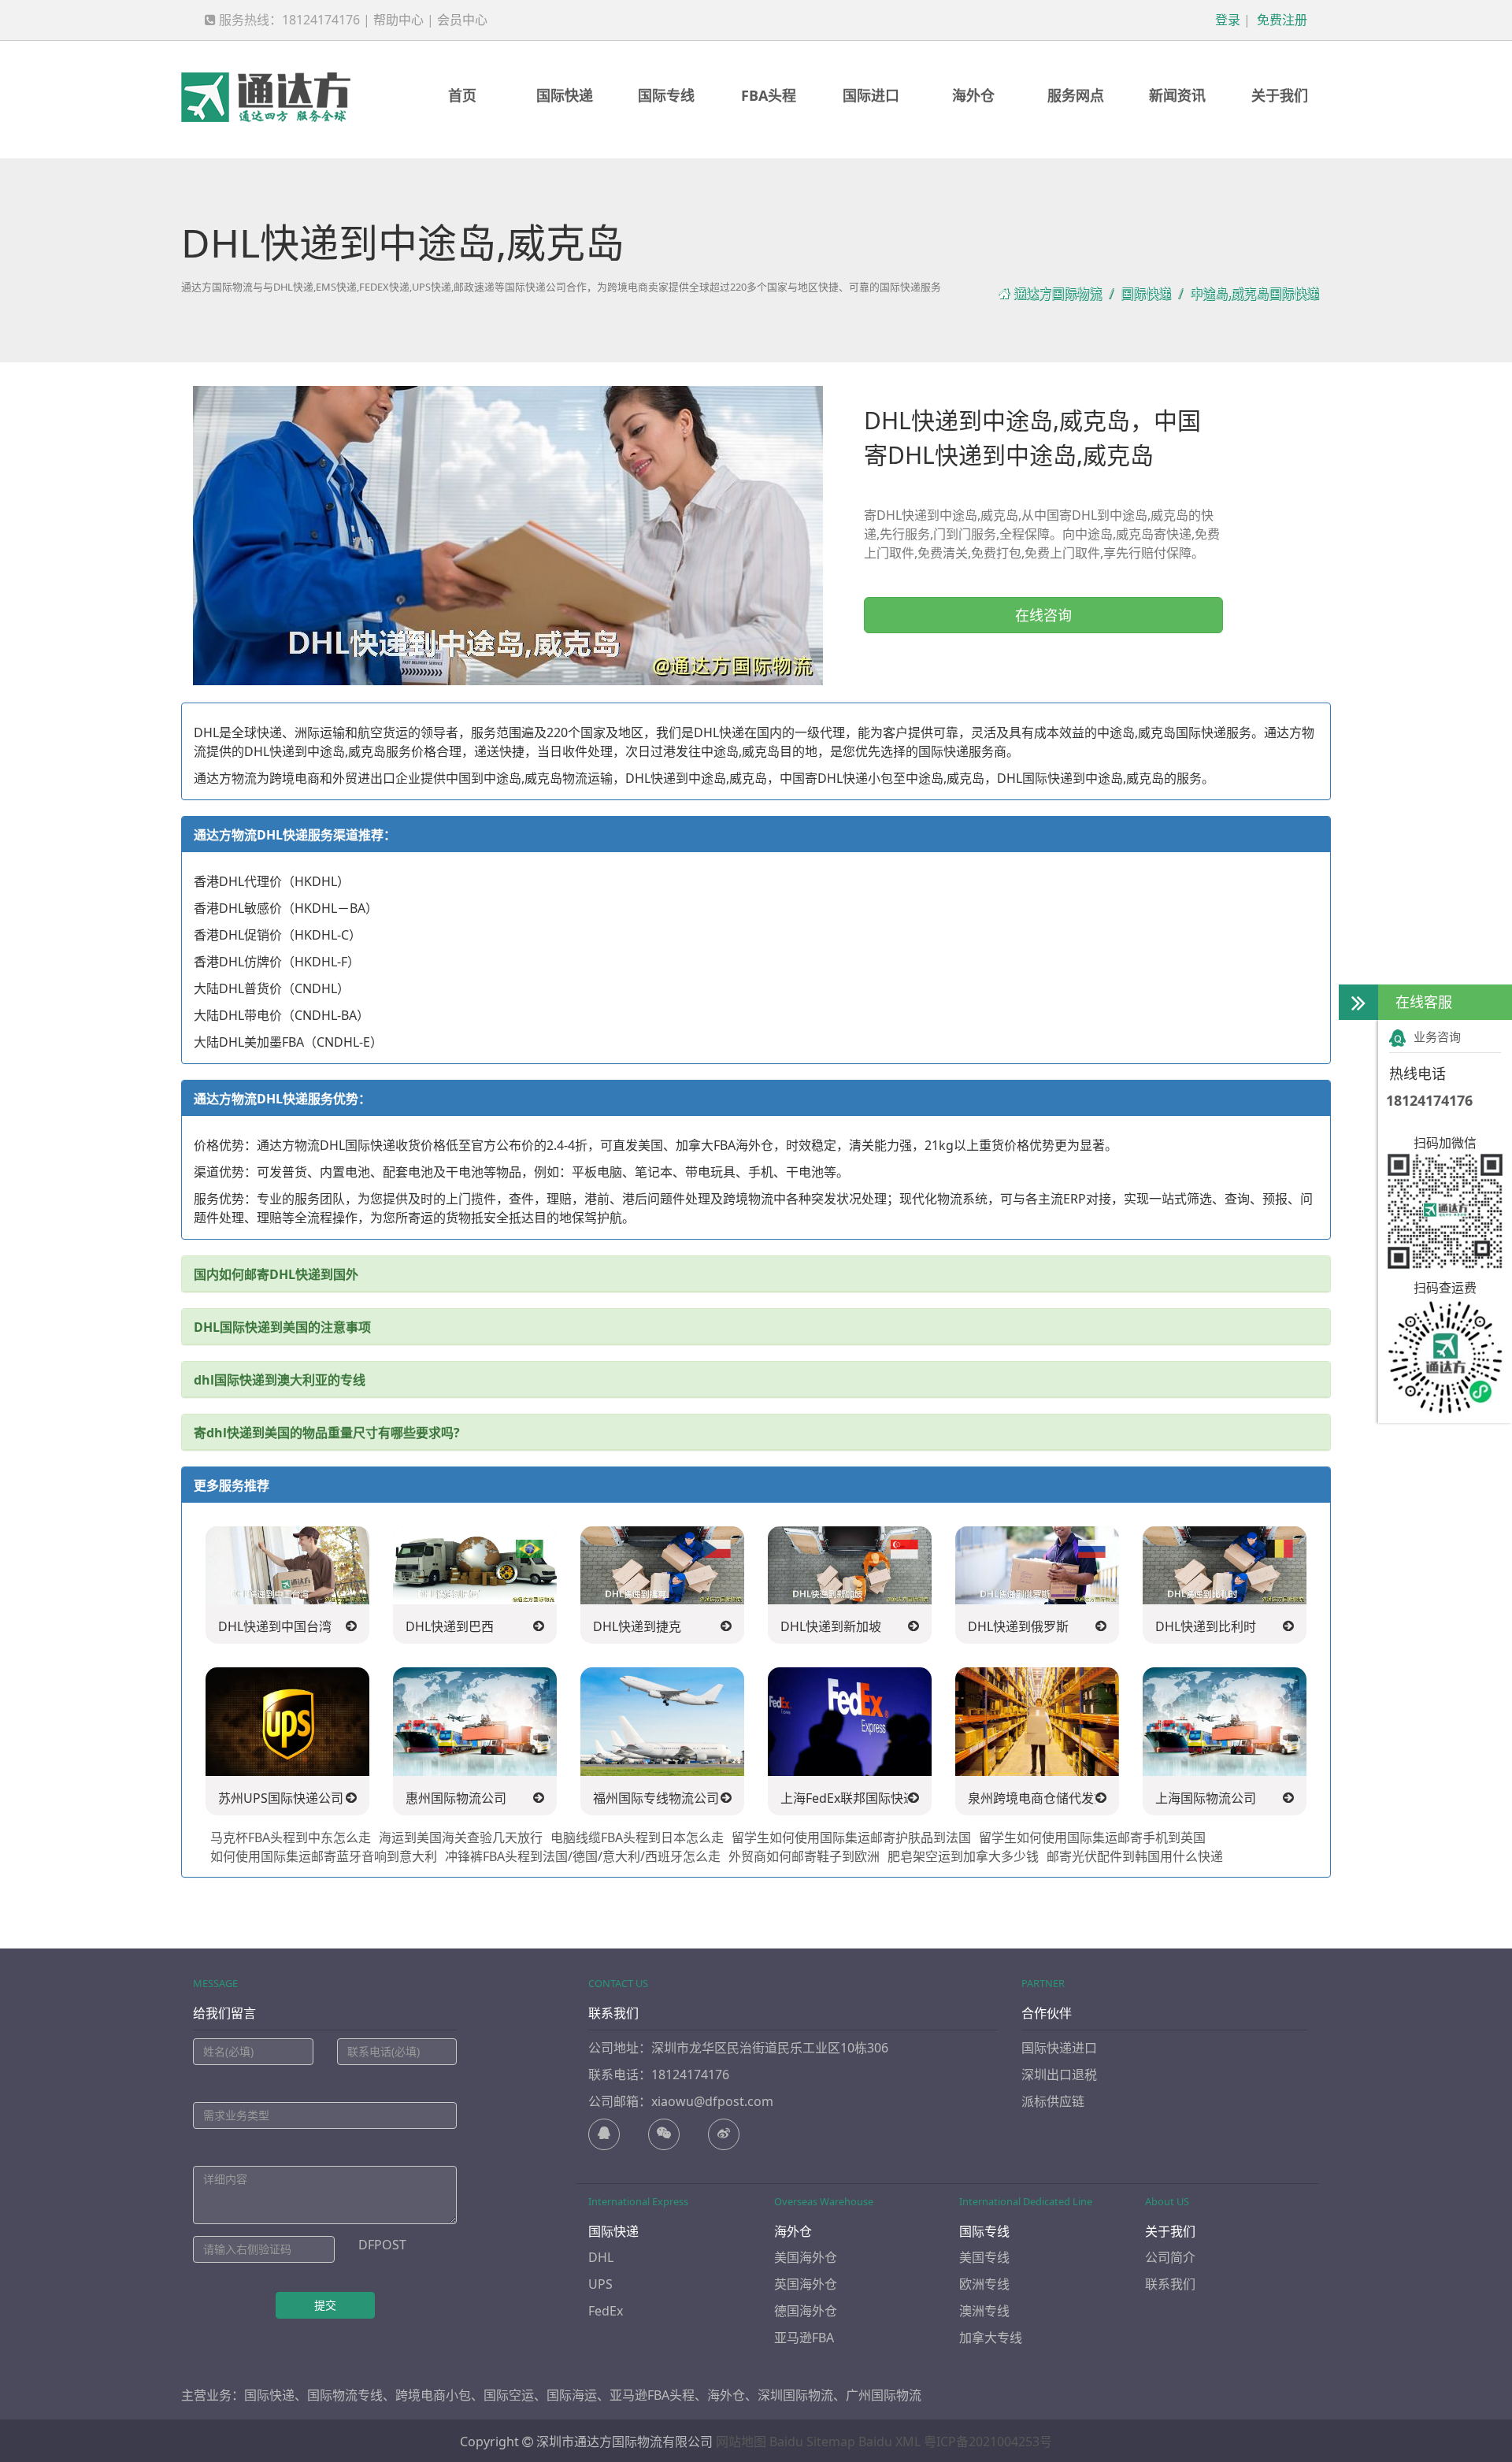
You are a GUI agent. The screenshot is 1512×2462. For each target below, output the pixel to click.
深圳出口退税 (1059, 2075)
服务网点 (1076, 95)
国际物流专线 (345, 2395)
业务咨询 (1437, 1036)
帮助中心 (398, 20)
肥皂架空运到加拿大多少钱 (963, 1856)
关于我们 (1280, 95)
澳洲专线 (984, 2311)
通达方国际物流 (1058, 294)
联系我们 (1170, 2284)
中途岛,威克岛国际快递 (1254, 294)
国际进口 (871, 95)
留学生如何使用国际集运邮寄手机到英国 (1092, 1837)
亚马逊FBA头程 (652, 2395)
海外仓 (973, 95)
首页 (462, 95)
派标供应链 (1053, 2101)
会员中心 (462, 20)
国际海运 (572, 2395)
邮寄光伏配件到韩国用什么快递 (1135, 1856)
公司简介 (1170, 2257)
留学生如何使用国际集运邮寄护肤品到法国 (851, 1837)
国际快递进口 (1059, 2048)
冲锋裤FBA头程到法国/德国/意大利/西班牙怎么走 (583, 1856)
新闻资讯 (1177, 95)
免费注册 (1280, 20)
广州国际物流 (884, 2395)
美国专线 (984, 2257)
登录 (1226, 20)
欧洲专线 (984, 2284)
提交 (325, 2305)
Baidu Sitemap (812, 2442)
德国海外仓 (806, 2311)
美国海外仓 (806, 2257)
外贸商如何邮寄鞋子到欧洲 (804, 1856)
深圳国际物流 (795, 2395)
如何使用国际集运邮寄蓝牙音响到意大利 (324, 1856)
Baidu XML (889, 2442)
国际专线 (666, 95)
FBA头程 (769, 95)
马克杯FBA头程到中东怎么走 (291, 1837)
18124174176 (1429, 1100)
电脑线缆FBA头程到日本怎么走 (637, 1837)
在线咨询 (1043, 615)
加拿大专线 (991, 2338)
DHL (601, 2257)
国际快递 (565, 95)
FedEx (606, 2311)
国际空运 (509, 2395)
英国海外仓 (806, 2284)
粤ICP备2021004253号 (988, 2442)
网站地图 (741, 2442)
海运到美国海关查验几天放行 (461, 1837)
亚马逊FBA (804, 2338)
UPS (600, 2284)
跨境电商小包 (433, 2395)
